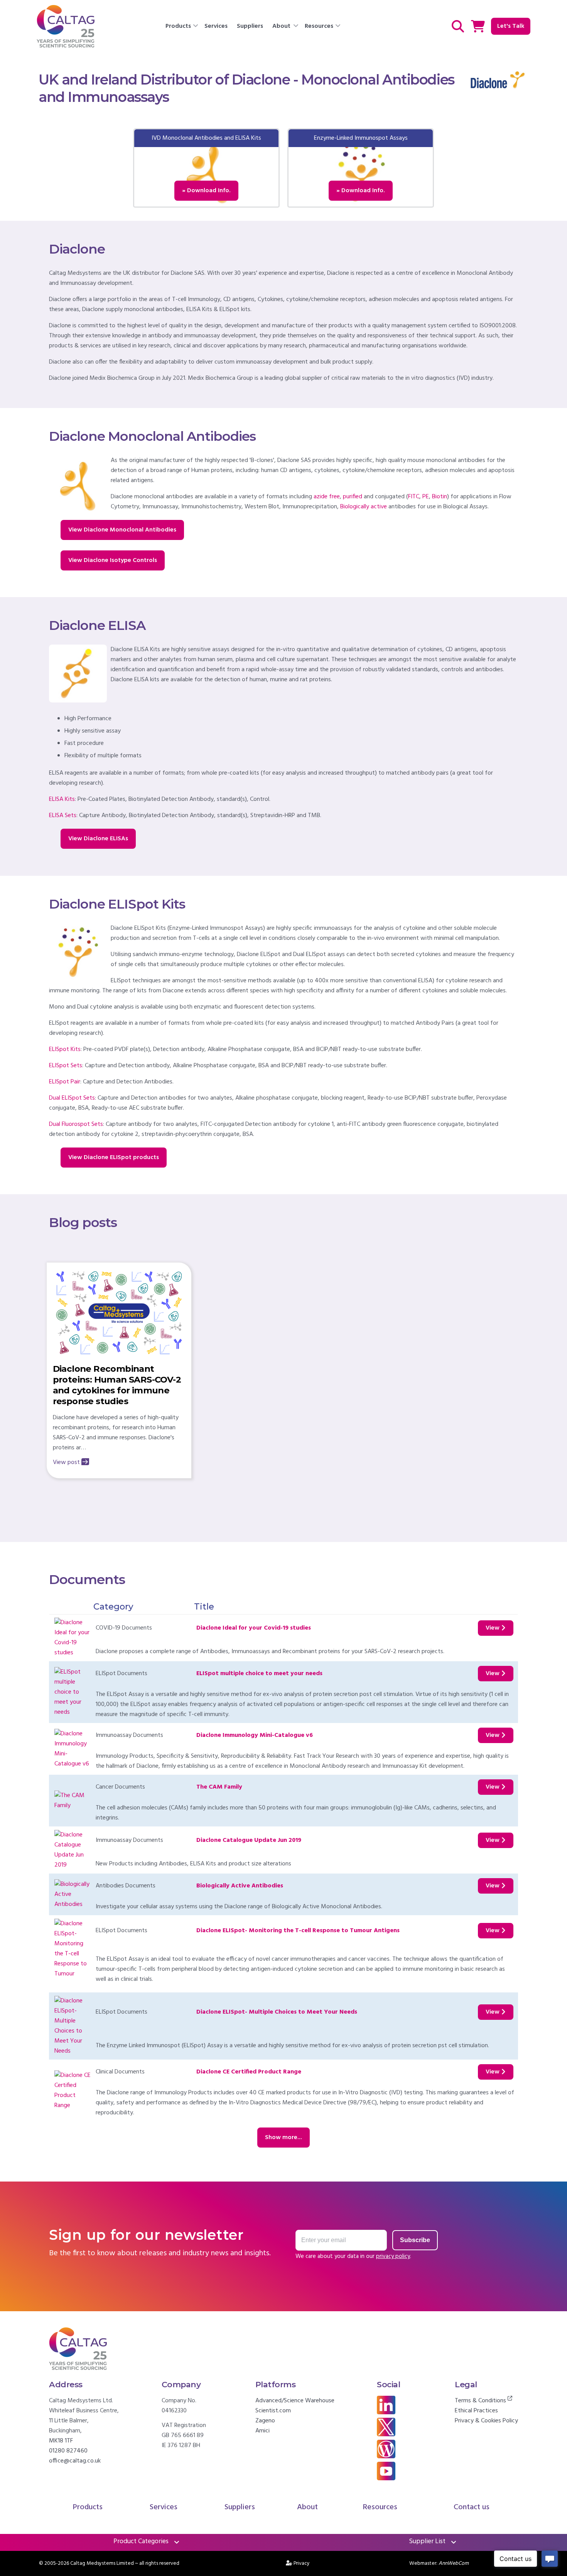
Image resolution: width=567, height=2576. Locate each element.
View (493, 1628)
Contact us (472, 2507)
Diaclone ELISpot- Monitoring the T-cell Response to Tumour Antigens (298, 1931)
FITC (414, 497)
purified (353, 497)
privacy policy (393, 2256)
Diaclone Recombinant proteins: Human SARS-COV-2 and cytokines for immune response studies (117, 1385)
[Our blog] (386, 2457)
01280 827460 (68, 2451)
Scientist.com (273, 2411)
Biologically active (364, 507)
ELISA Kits (62, 799)
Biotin (440, 497)
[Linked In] (386, 2413)
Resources (319, 26)
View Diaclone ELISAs (98, 839)
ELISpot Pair (65, 1082)
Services (216, 26)
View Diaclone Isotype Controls (113, 560)
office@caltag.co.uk (75, 2461)
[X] (386, 2435)
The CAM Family (219, 1787)
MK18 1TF (61, 2441)
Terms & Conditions (481, 2401)
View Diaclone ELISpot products (114, 1158)
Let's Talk (511, 26)
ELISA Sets (63, 816)
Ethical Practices (476, 2411)
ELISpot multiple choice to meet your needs (259, 1674)
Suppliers (250, 26)
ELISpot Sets (66, 1066)
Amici (262, 2431)
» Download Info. (206, 191)
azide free (327, 497)
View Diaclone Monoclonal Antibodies (122, 530)
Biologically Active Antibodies (240, 1886)
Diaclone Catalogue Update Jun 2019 (249, 1840)
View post (66, 1462)
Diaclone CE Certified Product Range (249, 2072)
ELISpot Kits (65, 1049)
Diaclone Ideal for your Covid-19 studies (254, 1628)
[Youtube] (386, 2479)
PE (426, 497)
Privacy (302, 2563)
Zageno (265, 2421)
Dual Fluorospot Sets (76, 1124)
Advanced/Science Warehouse (295, 2401)
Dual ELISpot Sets (72, 1098)
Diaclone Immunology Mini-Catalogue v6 (255, 1735)
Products (178, 26)
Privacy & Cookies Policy (486, 2421)
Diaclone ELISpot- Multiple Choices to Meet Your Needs (277, 2012)
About (281, 26)
